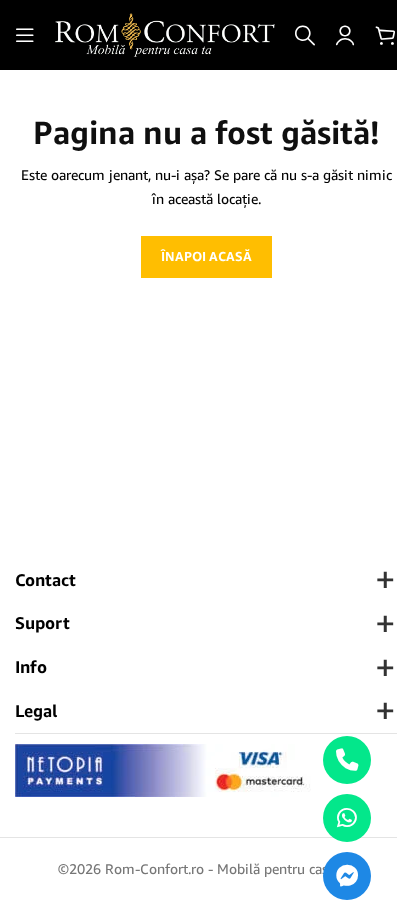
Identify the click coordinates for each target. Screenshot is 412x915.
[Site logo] (165, 33)
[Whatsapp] (347, 818)
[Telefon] (347, 760)
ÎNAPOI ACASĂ (206, 256)
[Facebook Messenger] (347, 876)
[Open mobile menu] (25, 35)
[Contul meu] (345, 35)
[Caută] (305, 35)
